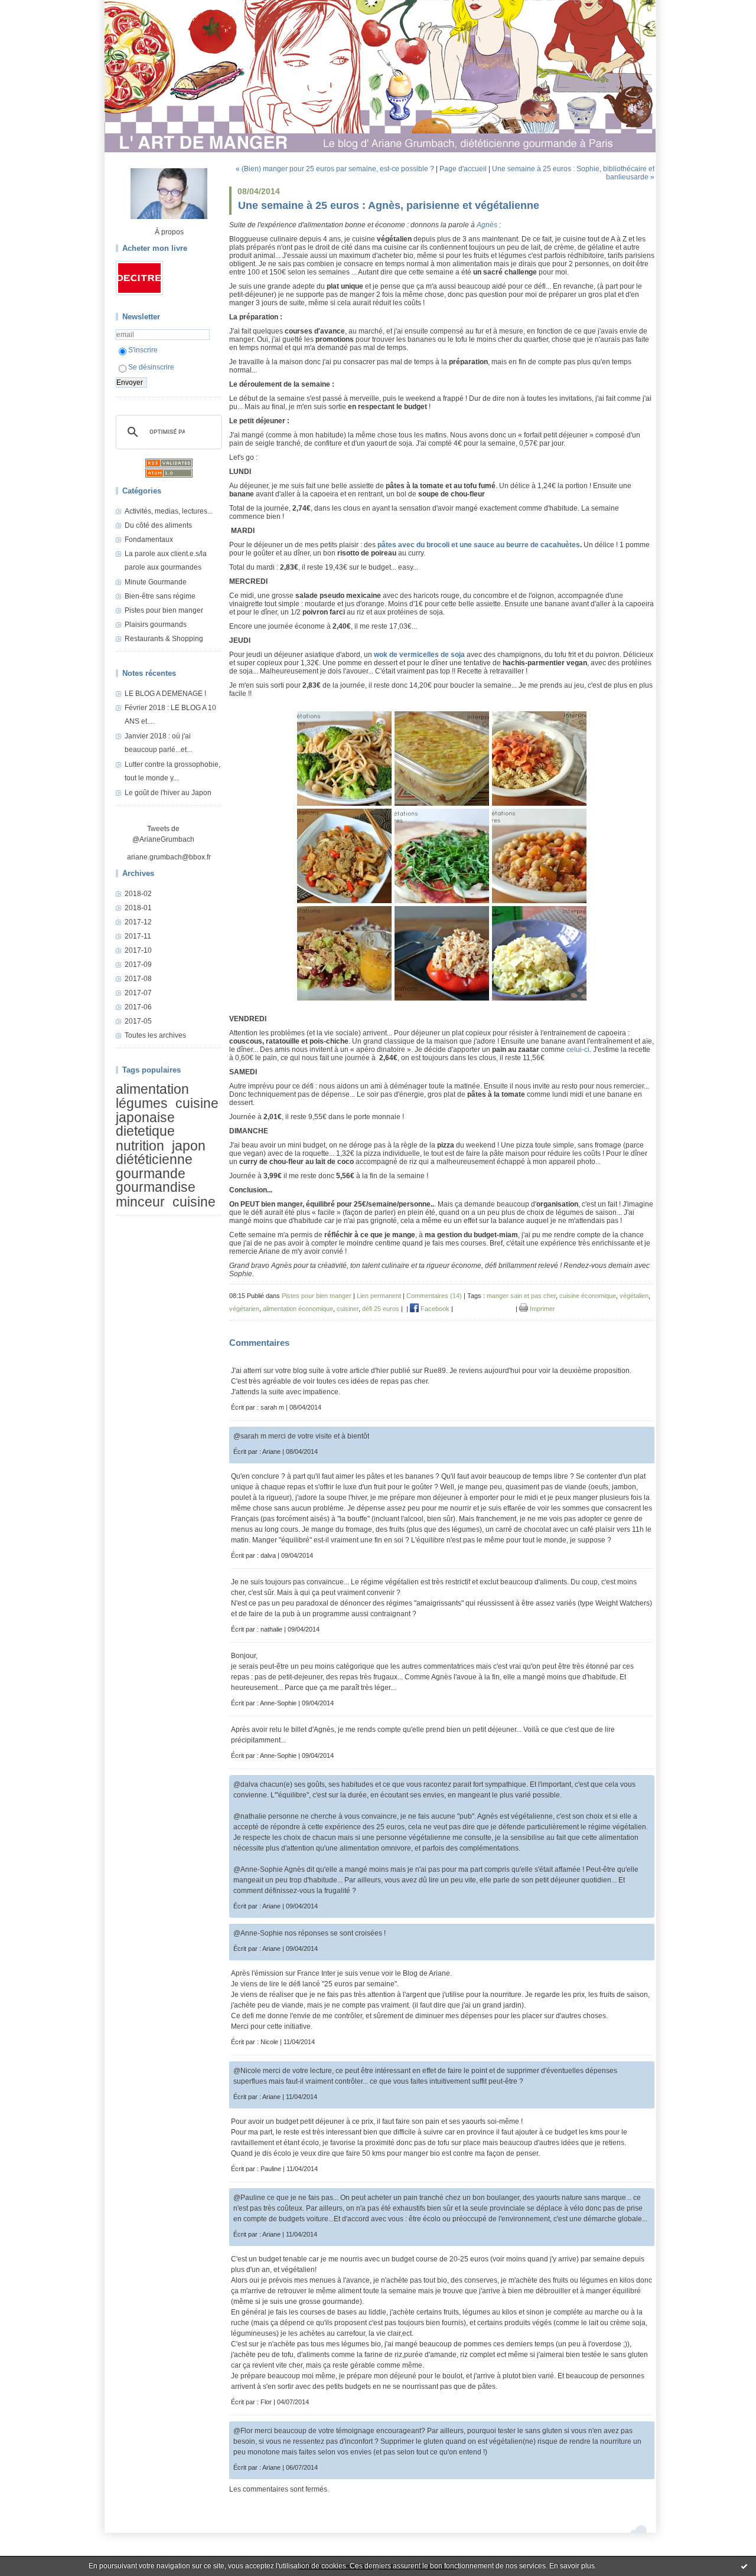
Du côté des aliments (158, 525)
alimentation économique (298, 1309)
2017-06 (138, 1007)
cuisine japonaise (167, 1111)
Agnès (487, 225)
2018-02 (138, 894)
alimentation (152, 1089)
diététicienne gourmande (154, 1166)
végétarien (244, 1309)
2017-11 (138, 936)
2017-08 (138, 979)
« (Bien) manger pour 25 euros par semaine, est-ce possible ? (335, 169)
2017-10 (138, 950)
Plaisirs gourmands (156, 625)
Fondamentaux (149, 540)
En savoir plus (572, 2566)
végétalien (634, 1296)
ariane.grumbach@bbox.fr (169, 857)
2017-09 (138, 965)
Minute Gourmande (156, 582)
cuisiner (348, 1309)
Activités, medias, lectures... (169, 511)
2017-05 (138, 1021)
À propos (169, 232)
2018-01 (138, 908)
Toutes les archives (155, 1035)
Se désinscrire (151, 367)
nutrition (140, 1146)
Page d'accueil (463, 169)
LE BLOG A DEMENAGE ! (165, 694)
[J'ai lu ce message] (744, 2566)
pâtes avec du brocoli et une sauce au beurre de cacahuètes (479, 545)
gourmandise (156, 1187)
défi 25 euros (381, 1309)
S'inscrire (143, 350)
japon (189, 1146)
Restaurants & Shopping (164, 639)
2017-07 (138, 993)
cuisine (194, 1202)
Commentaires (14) (434, 1296)
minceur (140, 1202)
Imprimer (542, 1309)
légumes (142, 1104)
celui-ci (578, 1050)
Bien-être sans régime (160, 596)
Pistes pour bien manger (164, 610)
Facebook (434, 1309)
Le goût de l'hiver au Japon (168, 793)
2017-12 (138, 922)
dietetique (145, 1131)
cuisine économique (588, 1296)
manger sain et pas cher (521, 1296)
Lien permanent (379, 1296)
